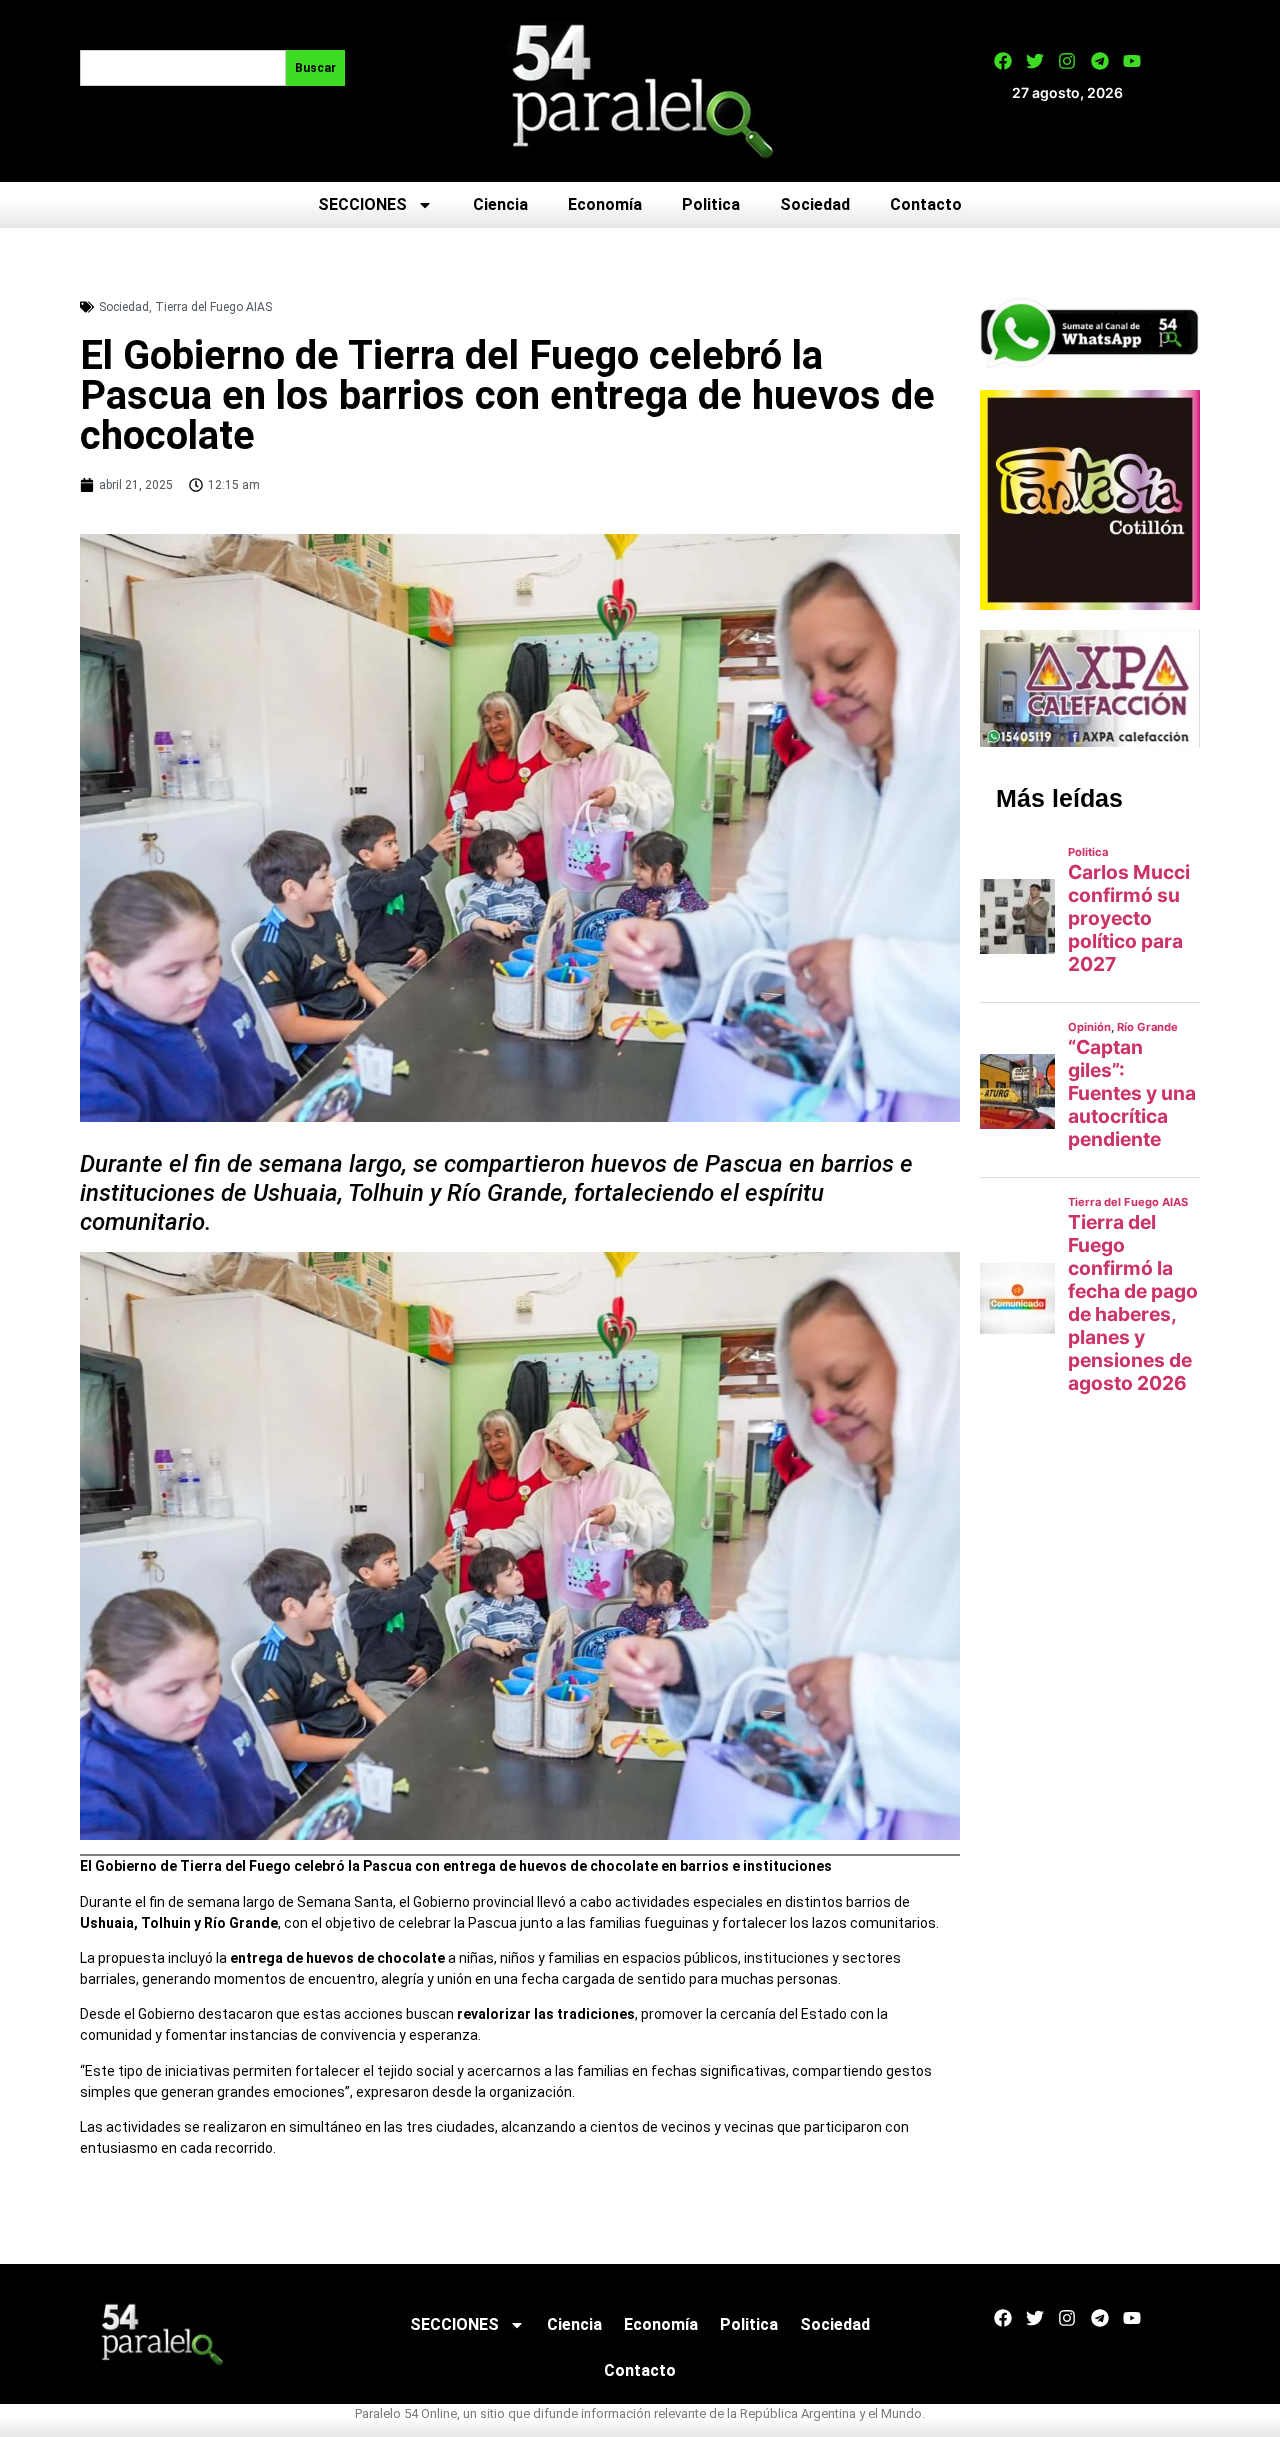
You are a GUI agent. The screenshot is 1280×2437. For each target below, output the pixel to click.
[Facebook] (1003, 61)
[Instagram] (1067, 61)
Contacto (926, 204)
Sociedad (815, 204)
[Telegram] (1100, 61)
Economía (605, 204)
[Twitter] (1035, 61)
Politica (711, 204)
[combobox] (183, 68)
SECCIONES (362, 204)
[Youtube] (1132, 61)
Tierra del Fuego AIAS (213, 307)
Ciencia (500, 204)
